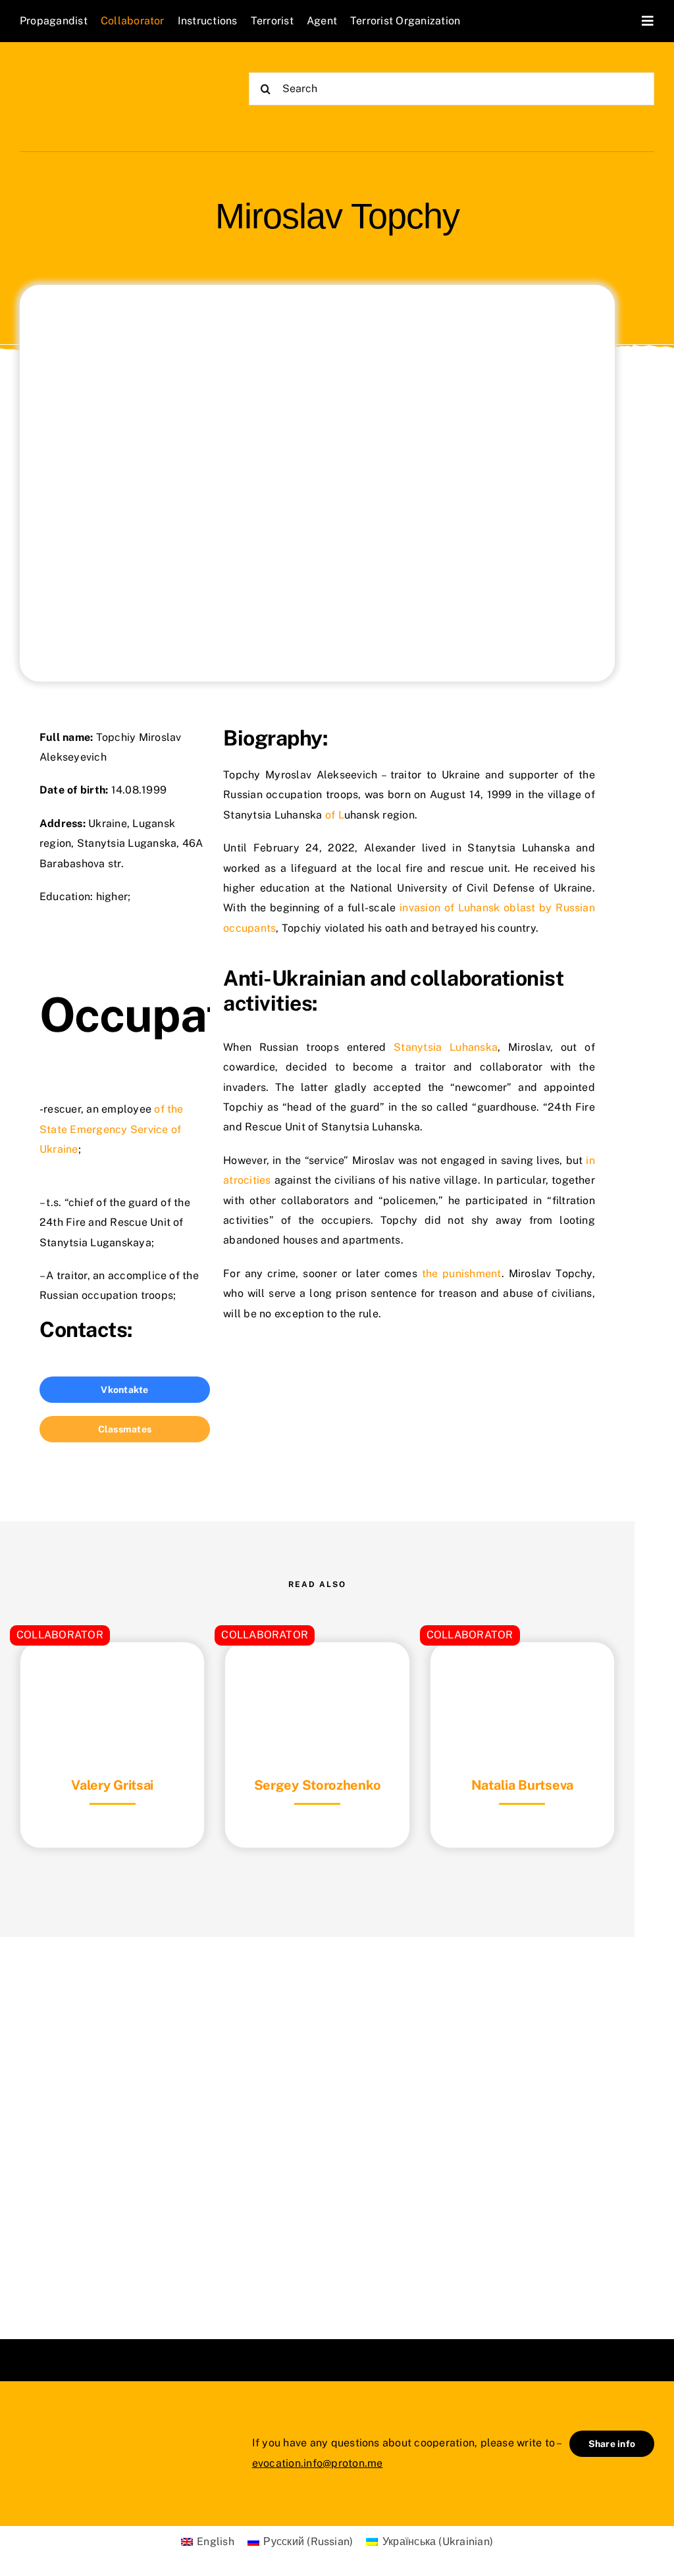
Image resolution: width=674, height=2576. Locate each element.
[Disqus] (317, 2121)
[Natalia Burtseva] (522, 1675)
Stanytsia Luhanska (446, 1047)
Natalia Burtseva (522, 1785)
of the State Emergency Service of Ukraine (112, 1129)
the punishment (462, 1274)
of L (335, 815)
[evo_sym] (53, 2426)
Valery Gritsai (112, 1785)
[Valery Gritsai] (112, 1675)
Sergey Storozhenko (318, 1785)
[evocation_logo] (96, 73)
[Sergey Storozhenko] (317, 1675)
